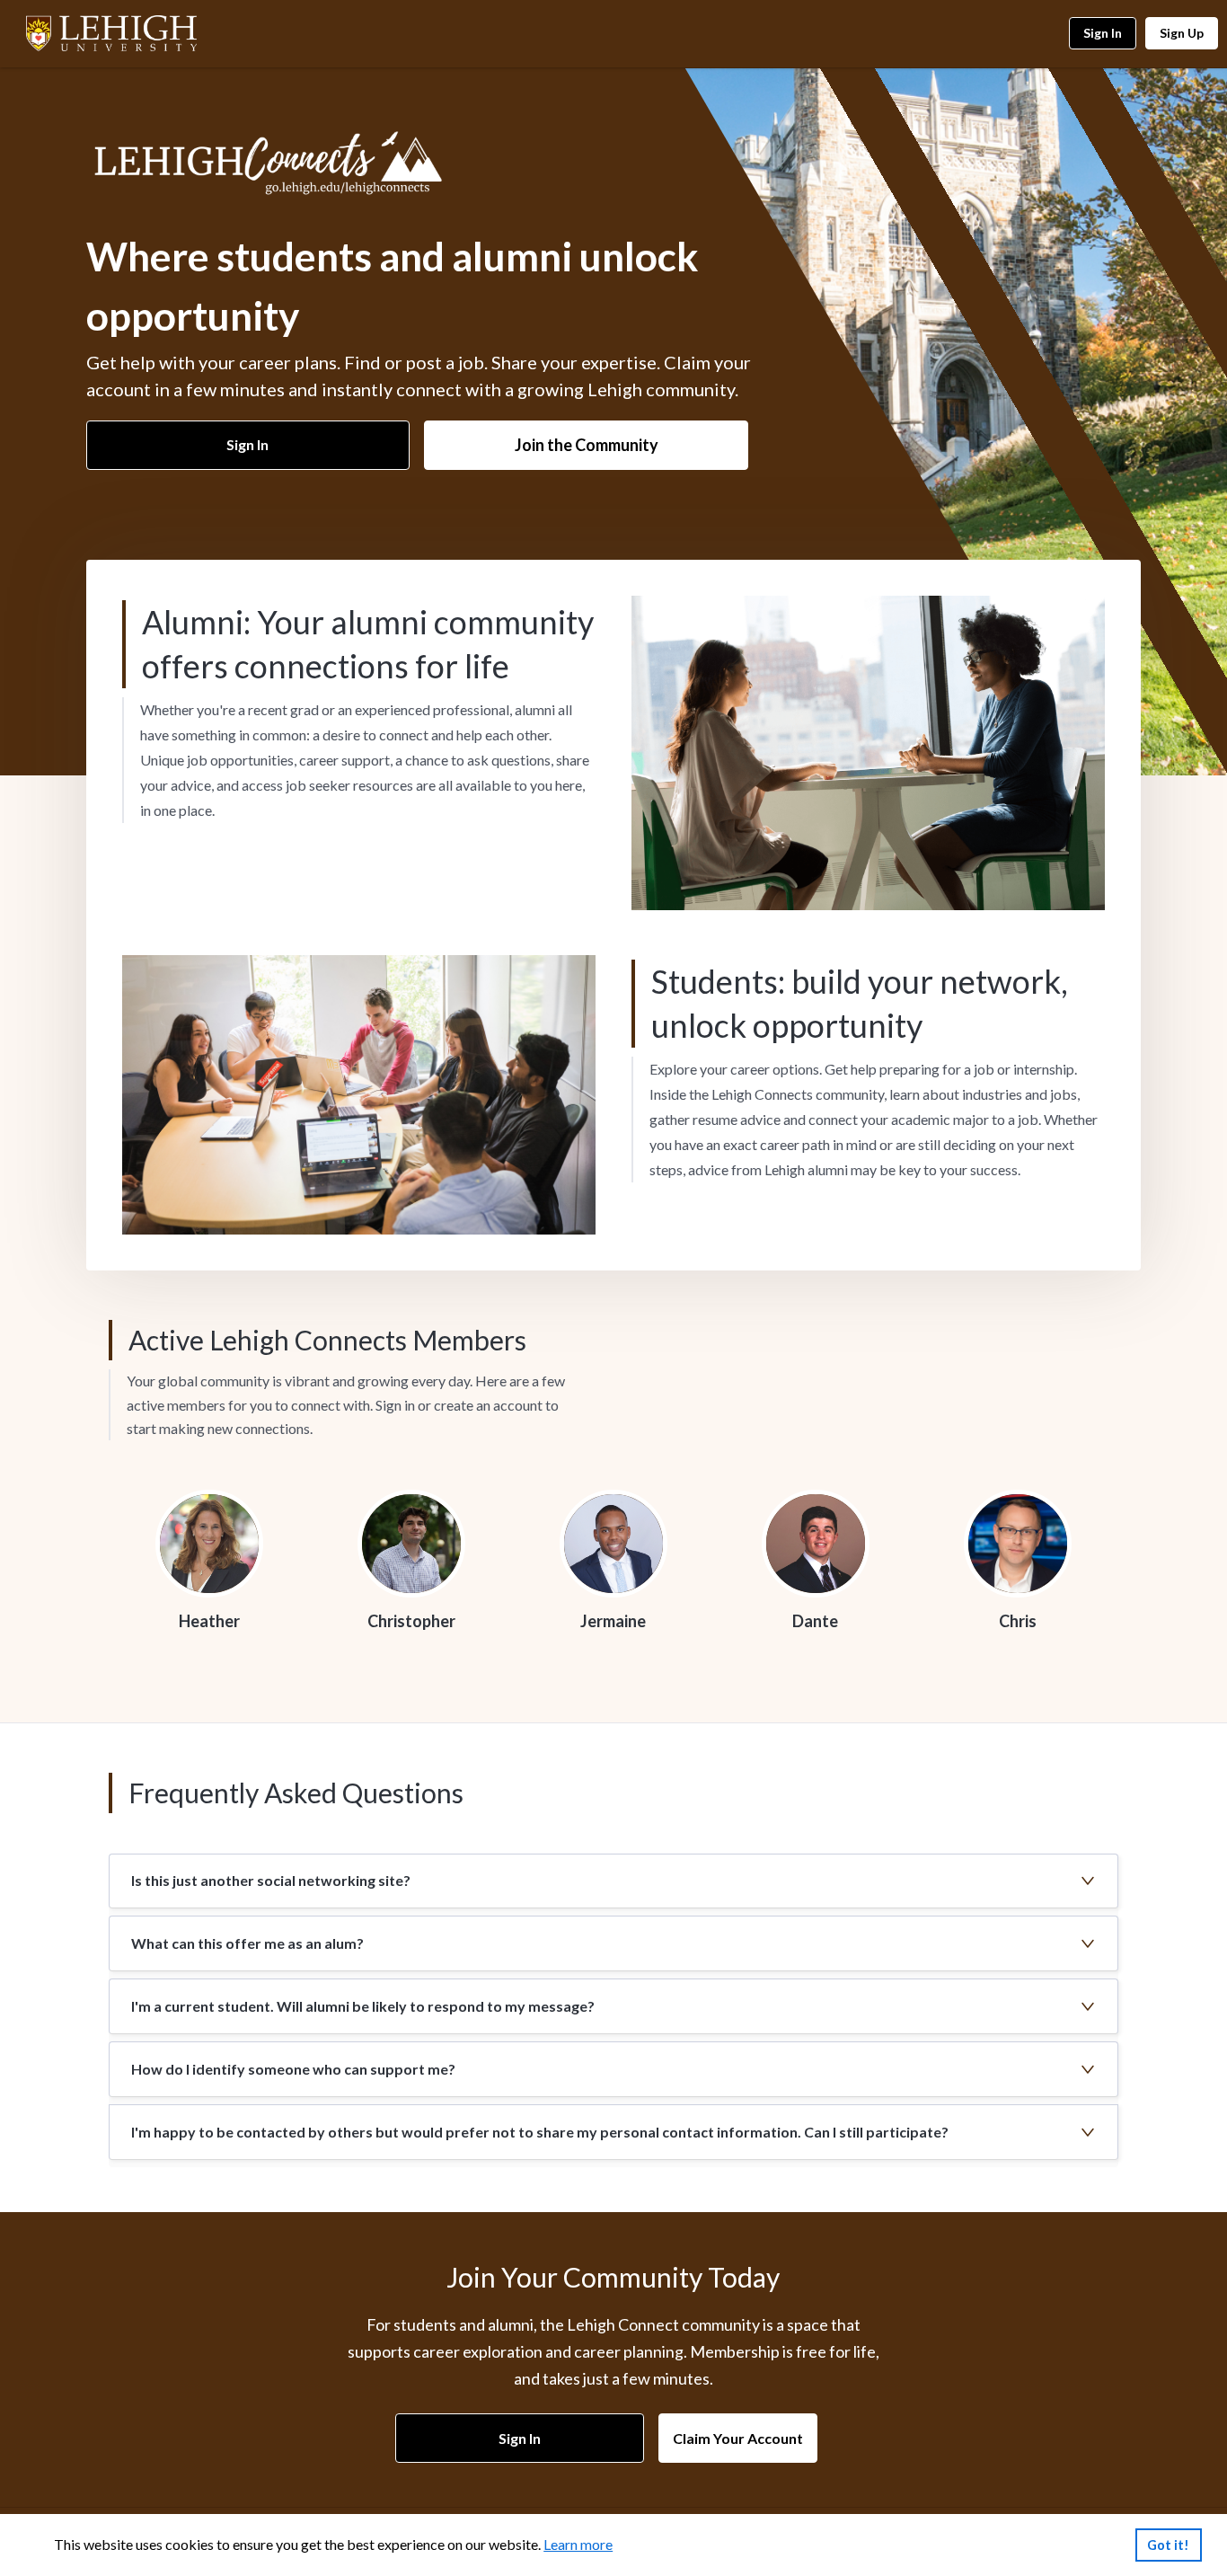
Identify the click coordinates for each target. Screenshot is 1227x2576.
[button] (614, 1881)
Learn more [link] (578, 2544)
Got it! (1168, 2545)
